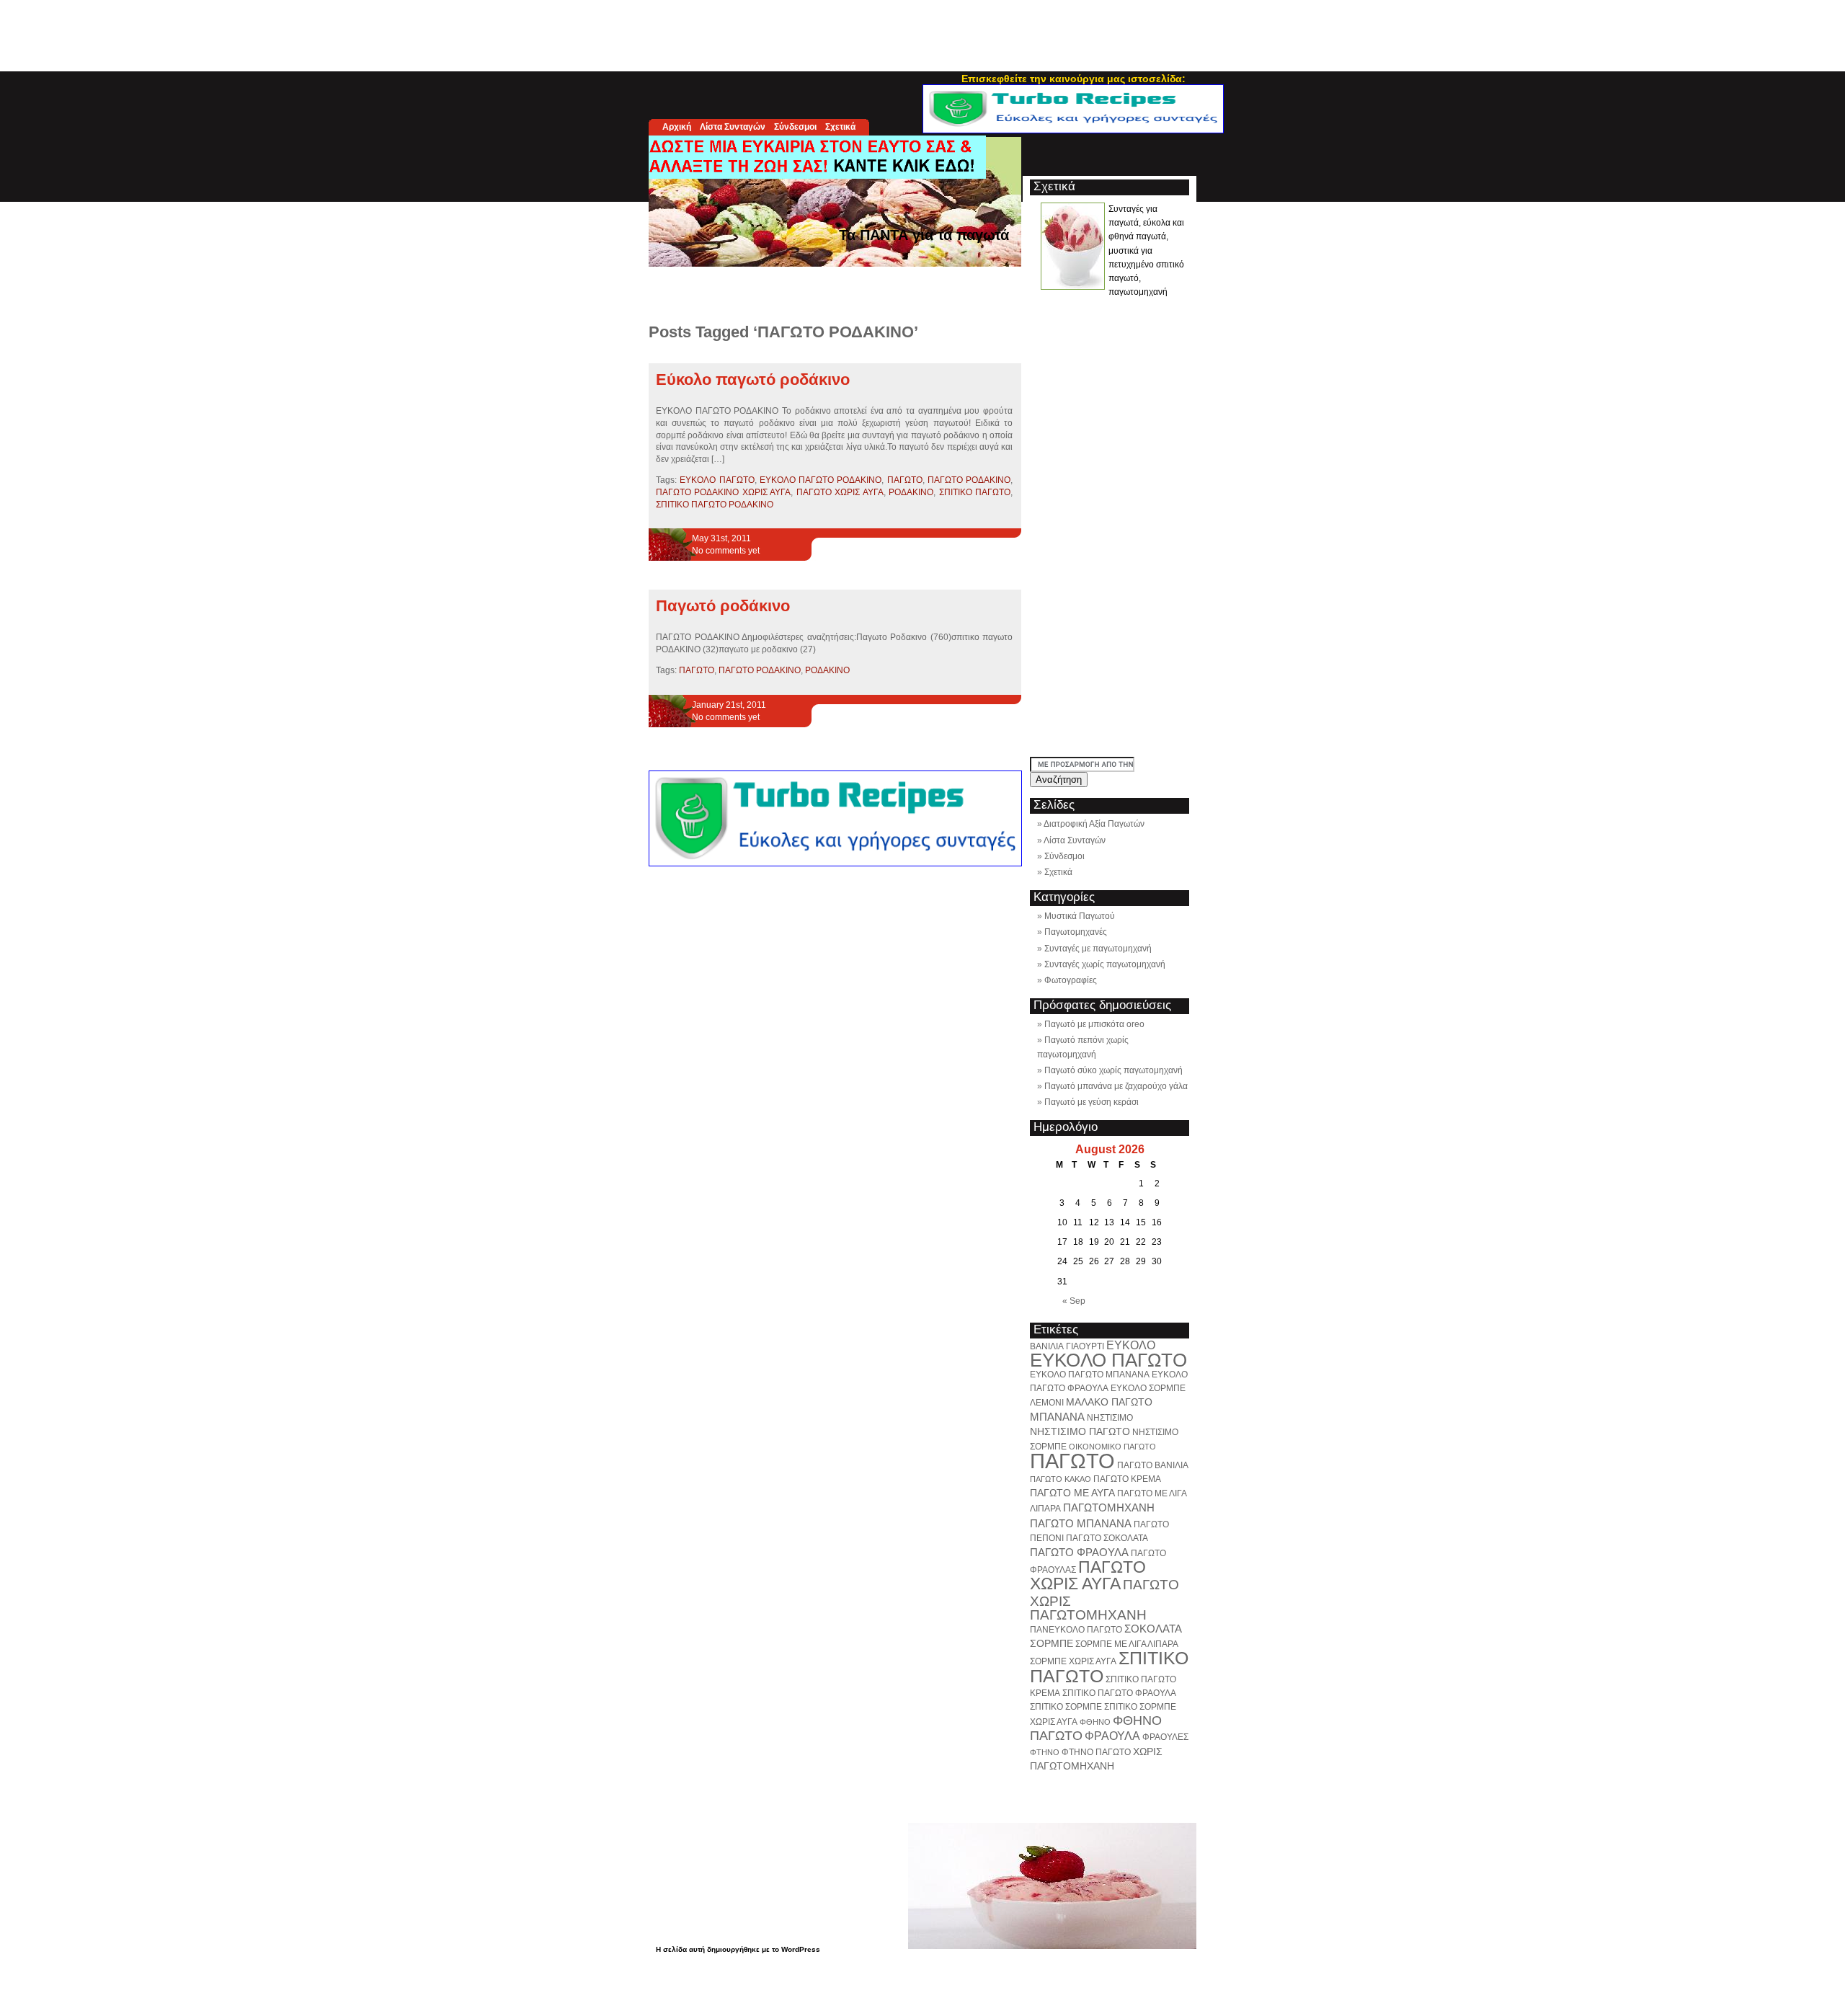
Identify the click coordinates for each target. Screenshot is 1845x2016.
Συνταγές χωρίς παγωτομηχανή (1105, 964)
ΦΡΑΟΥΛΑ (1112, 1736)
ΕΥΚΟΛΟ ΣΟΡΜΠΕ (1148, 1388)
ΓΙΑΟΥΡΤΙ (1085, 1346)
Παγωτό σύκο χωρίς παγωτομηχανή (1113, 1070)
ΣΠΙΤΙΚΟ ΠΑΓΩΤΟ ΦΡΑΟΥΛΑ (1119, 1693)
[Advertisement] (922, 32)
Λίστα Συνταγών (733, 127)
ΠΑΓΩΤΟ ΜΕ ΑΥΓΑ (1072, 1493)
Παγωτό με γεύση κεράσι (1092, 1102)
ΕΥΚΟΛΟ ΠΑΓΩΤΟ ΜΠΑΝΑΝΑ (1090, 1375)
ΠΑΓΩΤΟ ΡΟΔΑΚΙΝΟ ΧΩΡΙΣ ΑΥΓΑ (723, 492)
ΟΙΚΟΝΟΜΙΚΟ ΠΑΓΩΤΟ (1112, 1447)
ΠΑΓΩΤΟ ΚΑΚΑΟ (1061, 1479)
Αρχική (677, 127)
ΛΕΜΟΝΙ (1047, 1403)
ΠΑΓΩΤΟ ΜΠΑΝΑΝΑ (1081, 1523)
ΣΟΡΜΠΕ (1052, 1643)
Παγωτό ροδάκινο (723, 606)
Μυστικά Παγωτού (1080, 916)
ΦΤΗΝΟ (1045, 1752)
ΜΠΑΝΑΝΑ (1057, 1417)
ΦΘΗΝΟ (1095, 1722)
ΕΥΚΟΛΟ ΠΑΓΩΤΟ (717, 480)
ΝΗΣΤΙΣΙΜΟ (1110, 1418)
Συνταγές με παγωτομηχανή (1098, 949)
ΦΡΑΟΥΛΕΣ (1165, 1737)
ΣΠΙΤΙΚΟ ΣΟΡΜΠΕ (1066, 1707)
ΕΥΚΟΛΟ (1131, 1345)
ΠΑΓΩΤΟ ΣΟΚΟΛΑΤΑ (1107, 1538)
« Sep (1074, 1301)
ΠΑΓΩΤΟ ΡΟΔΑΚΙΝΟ (969, 480)
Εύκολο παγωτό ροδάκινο (753, 379)
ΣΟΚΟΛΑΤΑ (1153, 1629)
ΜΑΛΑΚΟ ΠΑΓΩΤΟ (1109, 1402)
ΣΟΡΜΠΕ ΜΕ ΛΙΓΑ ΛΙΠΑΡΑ (1127, 1644)
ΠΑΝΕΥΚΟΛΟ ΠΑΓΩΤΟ (1076, 1630)
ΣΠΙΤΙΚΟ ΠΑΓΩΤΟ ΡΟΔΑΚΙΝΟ (715, 505)
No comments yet (726, 551)
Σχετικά (840, 127)
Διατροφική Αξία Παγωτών (1094, 824)
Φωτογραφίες (1071, 980)
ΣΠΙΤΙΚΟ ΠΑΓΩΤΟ (975, 492)
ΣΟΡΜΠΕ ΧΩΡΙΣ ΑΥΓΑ (1073, 1661)
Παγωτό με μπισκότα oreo (1094, 1024)
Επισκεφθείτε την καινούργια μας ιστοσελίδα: (1073, 79)
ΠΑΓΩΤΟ (905, 480)
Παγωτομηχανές (1076, 932)
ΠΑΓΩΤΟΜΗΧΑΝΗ (1109, 1507)
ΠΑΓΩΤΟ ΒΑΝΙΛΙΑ (1153, 1465)
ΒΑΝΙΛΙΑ (1047, 1346)
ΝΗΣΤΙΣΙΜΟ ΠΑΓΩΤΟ (1080, 1431)
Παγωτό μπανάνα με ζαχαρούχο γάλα (1116, 1086)
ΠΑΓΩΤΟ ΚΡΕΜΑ (1127, 1479)
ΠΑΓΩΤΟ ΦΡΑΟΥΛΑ (1079, 1552)
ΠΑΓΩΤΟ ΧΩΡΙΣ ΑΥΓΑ (840, 492)
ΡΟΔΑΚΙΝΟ (911, 492)
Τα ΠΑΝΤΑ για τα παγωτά (924, 235)
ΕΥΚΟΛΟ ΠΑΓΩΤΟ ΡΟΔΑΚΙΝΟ (821, 480)
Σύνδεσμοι (795, 127)
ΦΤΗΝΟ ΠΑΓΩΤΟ (1096, 1752)
